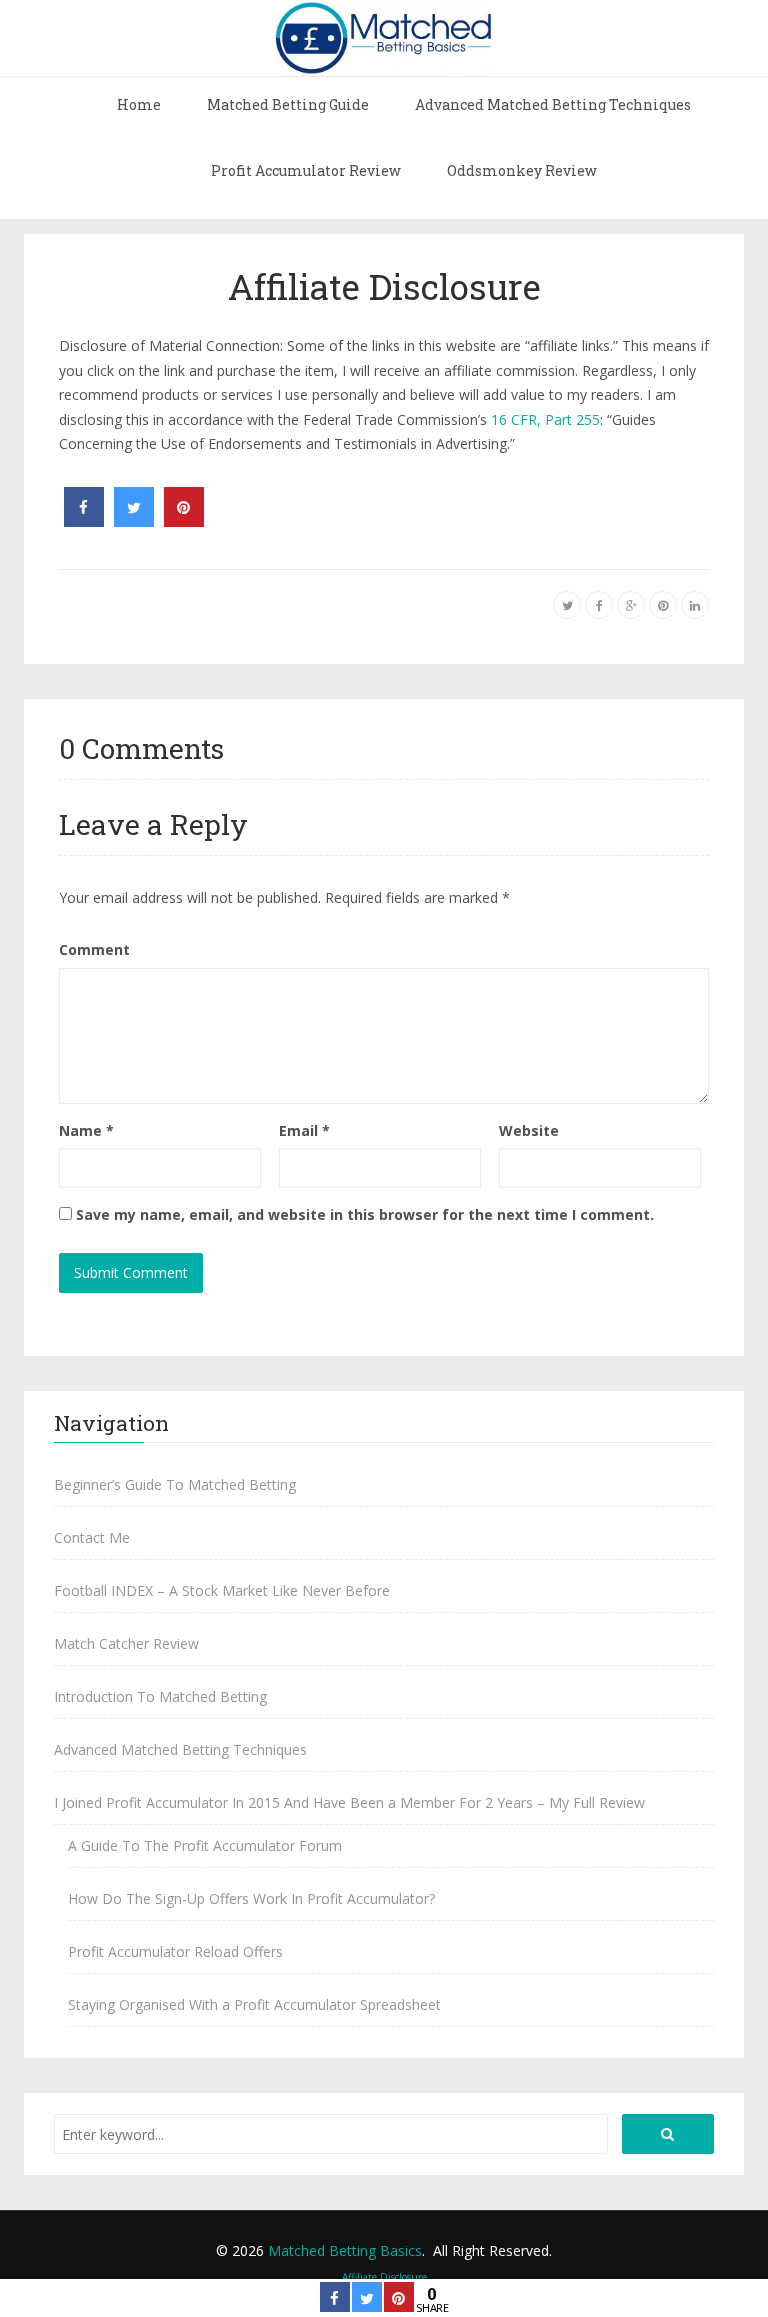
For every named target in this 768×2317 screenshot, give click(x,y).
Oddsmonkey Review (522, 170)
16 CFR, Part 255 (545, 419)
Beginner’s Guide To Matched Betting (175, 1484)
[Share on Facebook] (84, 521)
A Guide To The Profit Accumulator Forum (205, 1845)
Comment (94, 949)
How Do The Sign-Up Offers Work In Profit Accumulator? (251, 1898)
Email (304, 1130)
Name (86, 1130)
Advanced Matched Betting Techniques (553, 104)
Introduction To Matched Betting (160, 1696)
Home (139, 104)
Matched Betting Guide (288, 104)
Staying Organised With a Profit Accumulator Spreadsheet (254, 2004)
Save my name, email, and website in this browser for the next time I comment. (365, 1214)
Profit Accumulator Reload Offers (175, 1951)
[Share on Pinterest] (184, 521)
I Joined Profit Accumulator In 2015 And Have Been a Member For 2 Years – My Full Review (349, 1802)
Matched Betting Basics (345, 2250)
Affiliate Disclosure (384, 286)
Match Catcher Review (126, 1643)
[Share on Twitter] (134, 521)
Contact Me (92, 1537)
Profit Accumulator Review (306, 170)
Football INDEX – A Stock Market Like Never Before (222, 1590)
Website (529, 1130)
